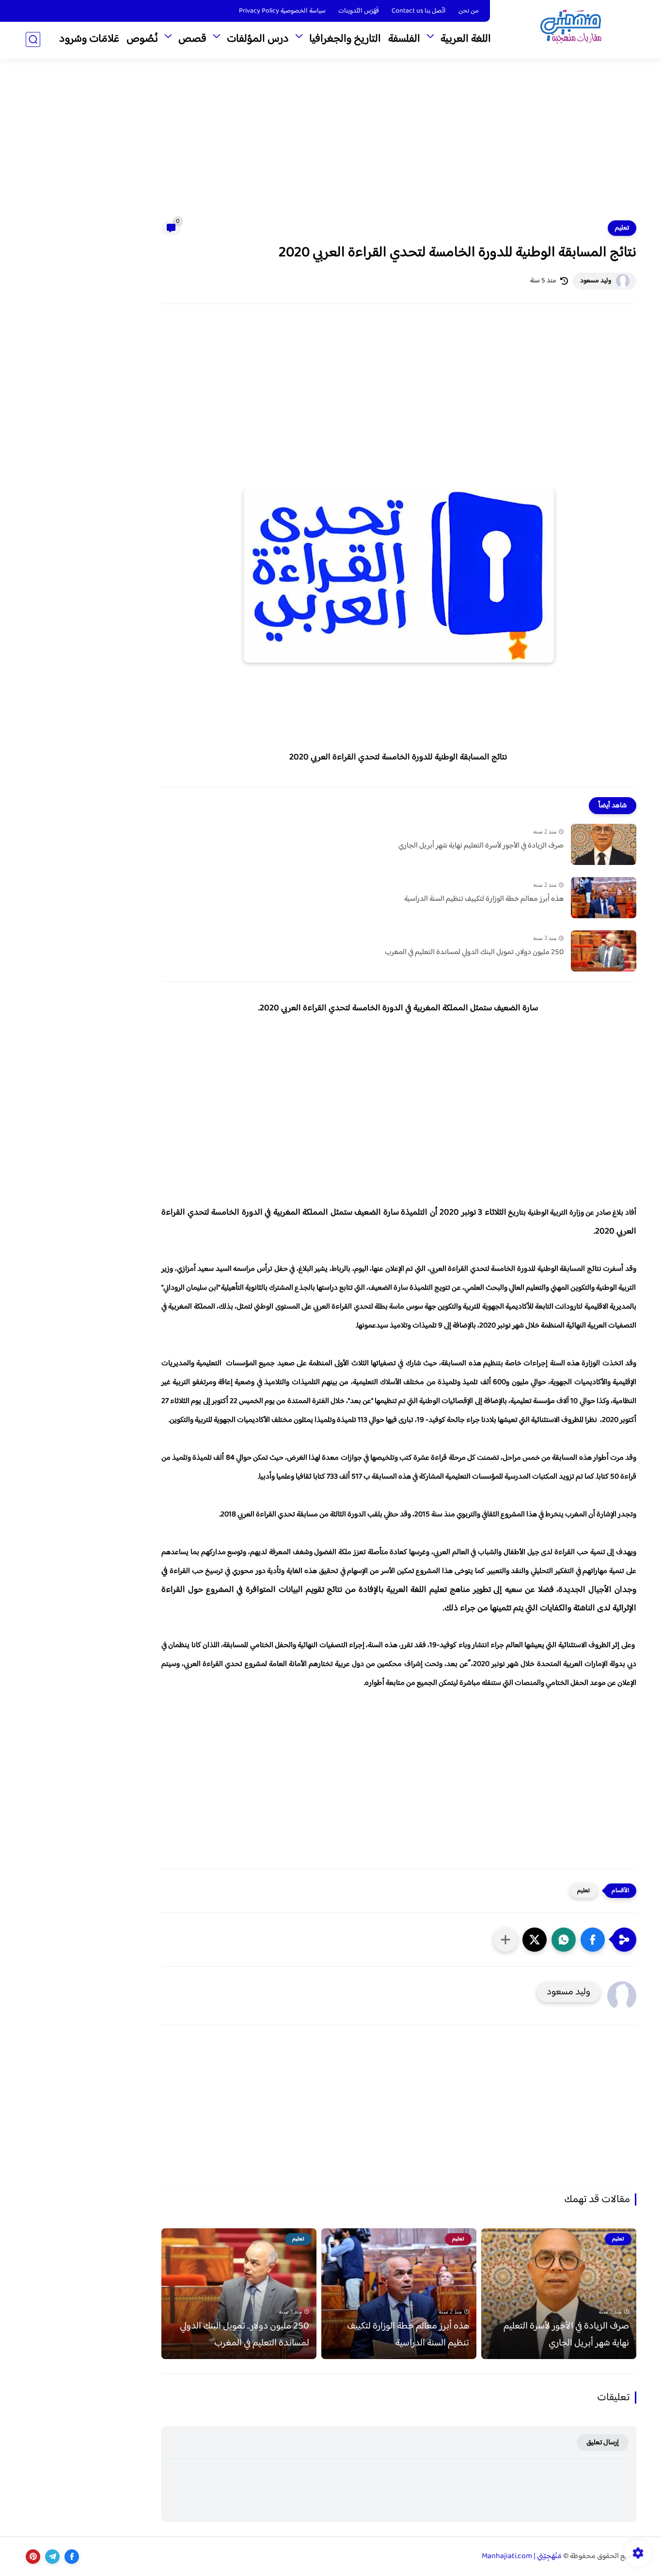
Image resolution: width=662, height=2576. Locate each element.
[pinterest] (33, 2557)
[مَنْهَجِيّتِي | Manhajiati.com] (571, 28)
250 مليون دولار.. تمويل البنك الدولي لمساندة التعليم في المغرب (474, 953)
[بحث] (33, 39)
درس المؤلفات (258, 39)
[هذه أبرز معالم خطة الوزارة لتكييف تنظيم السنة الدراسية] (604, 898)
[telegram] (52, 2557)
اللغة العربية (466, 39)
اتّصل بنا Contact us (419, 11)
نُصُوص (142, 39)
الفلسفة (404, 39)
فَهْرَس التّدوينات (359, 11)
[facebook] (72, 2557)
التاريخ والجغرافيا (345, 39)
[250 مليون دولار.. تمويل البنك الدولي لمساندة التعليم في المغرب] (604, 951)
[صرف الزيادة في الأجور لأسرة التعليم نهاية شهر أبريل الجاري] (604, 844)
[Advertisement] (331, 145)
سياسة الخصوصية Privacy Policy (282, 11)
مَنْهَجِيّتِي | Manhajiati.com (522, 2556)
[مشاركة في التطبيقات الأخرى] (505, 1940)
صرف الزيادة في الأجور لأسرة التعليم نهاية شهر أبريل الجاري (481, 846)
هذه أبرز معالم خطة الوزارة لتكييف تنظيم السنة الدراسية (484, 899)
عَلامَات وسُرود (89, 39)
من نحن (469, 11)
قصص (192, 39)
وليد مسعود (596, 281)
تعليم (622, 228)
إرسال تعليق (603, 2443)
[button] (593, 1940)
